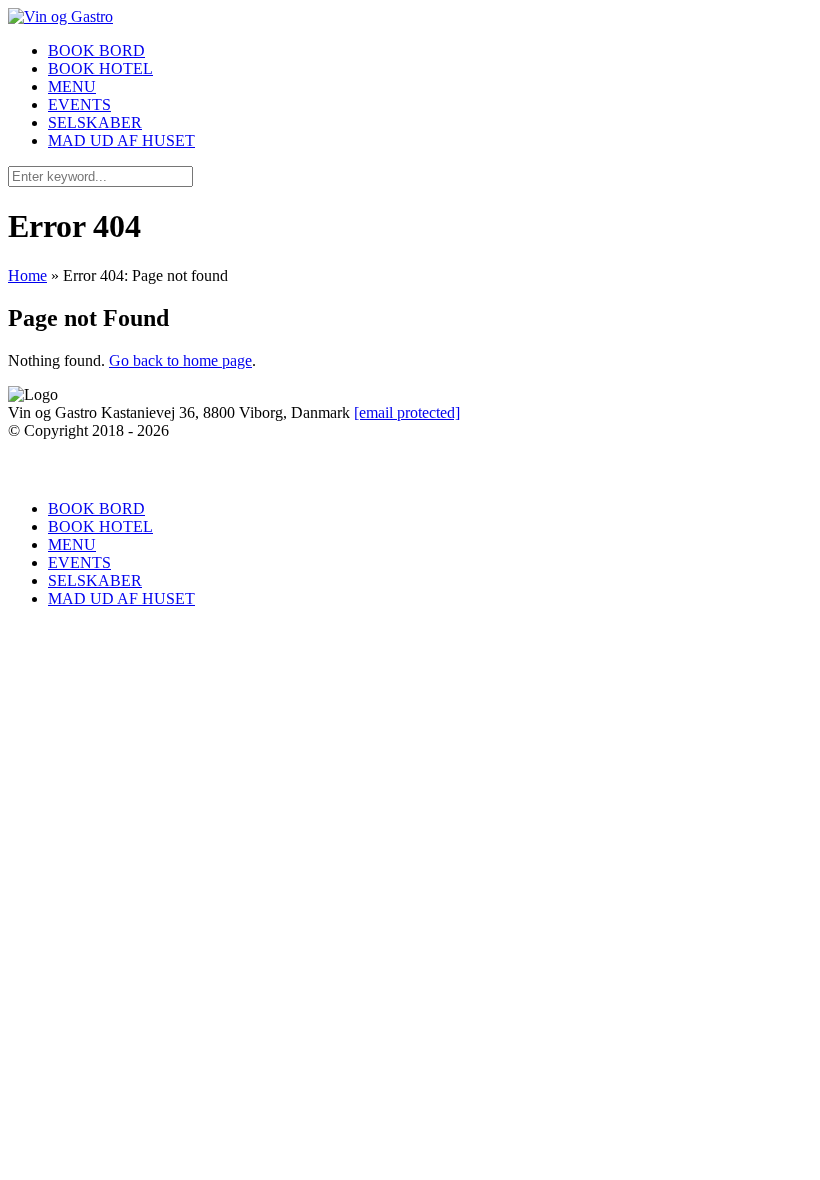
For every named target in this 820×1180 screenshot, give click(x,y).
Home (27, 275)
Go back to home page (180, 360)
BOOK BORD (96, 50)
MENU (72, 86)
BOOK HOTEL (100, 68)
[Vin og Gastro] (60, 16)
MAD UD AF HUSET (121, 140)
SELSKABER (95, 122)
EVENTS (79, 104)
